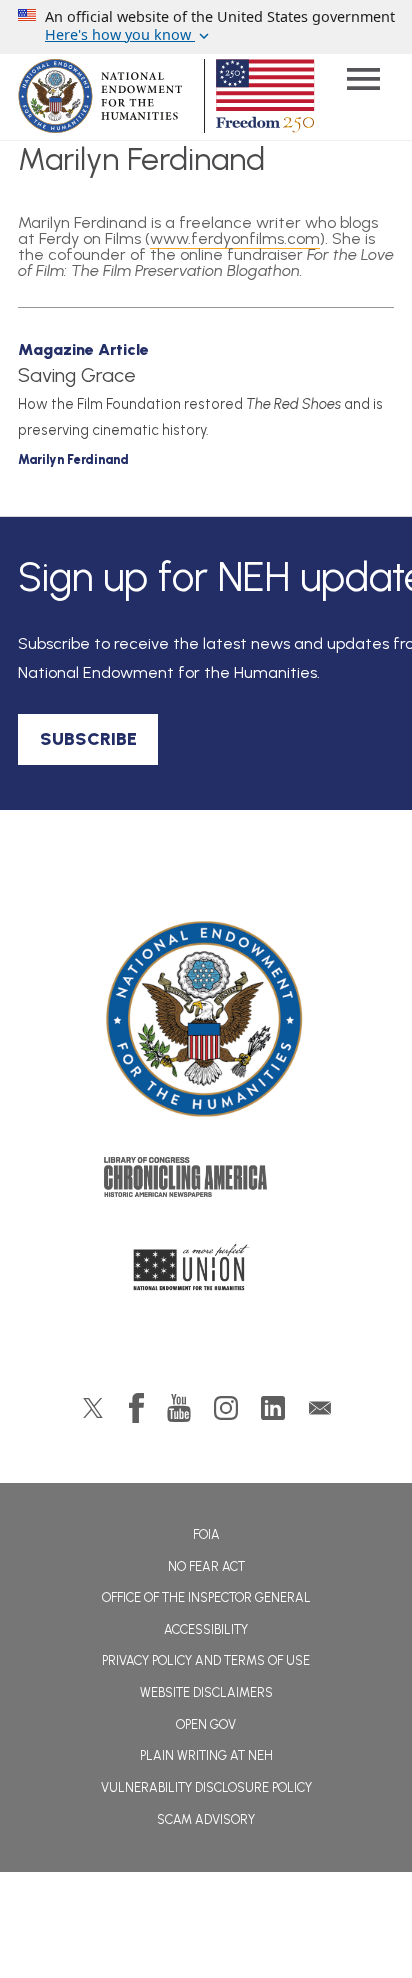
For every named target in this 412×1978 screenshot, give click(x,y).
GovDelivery (320, 1408)
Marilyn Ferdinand (73, 459)
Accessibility (206, 1629)
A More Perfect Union (206, 1273)
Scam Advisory (206, 1819)
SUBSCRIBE (88, 739)
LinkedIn (273, 1408)
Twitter (93, 1408)
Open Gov (206, 1724)
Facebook (136, 1408)
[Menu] (363, 81)
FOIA (206, 1534)
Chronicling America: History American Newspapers (206, 1182)
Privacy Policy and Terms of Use (206, 1660)
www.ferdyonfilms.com (235, 238)
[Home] (206, 1020)
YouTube (179, 1408)
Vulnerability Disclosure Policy (206, 1787)
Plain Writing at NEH (206, 1755)
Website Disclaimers (206, 1692)
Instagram (226, 1408)
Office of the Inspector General (206, 1597)
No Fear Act (206, 1566)
